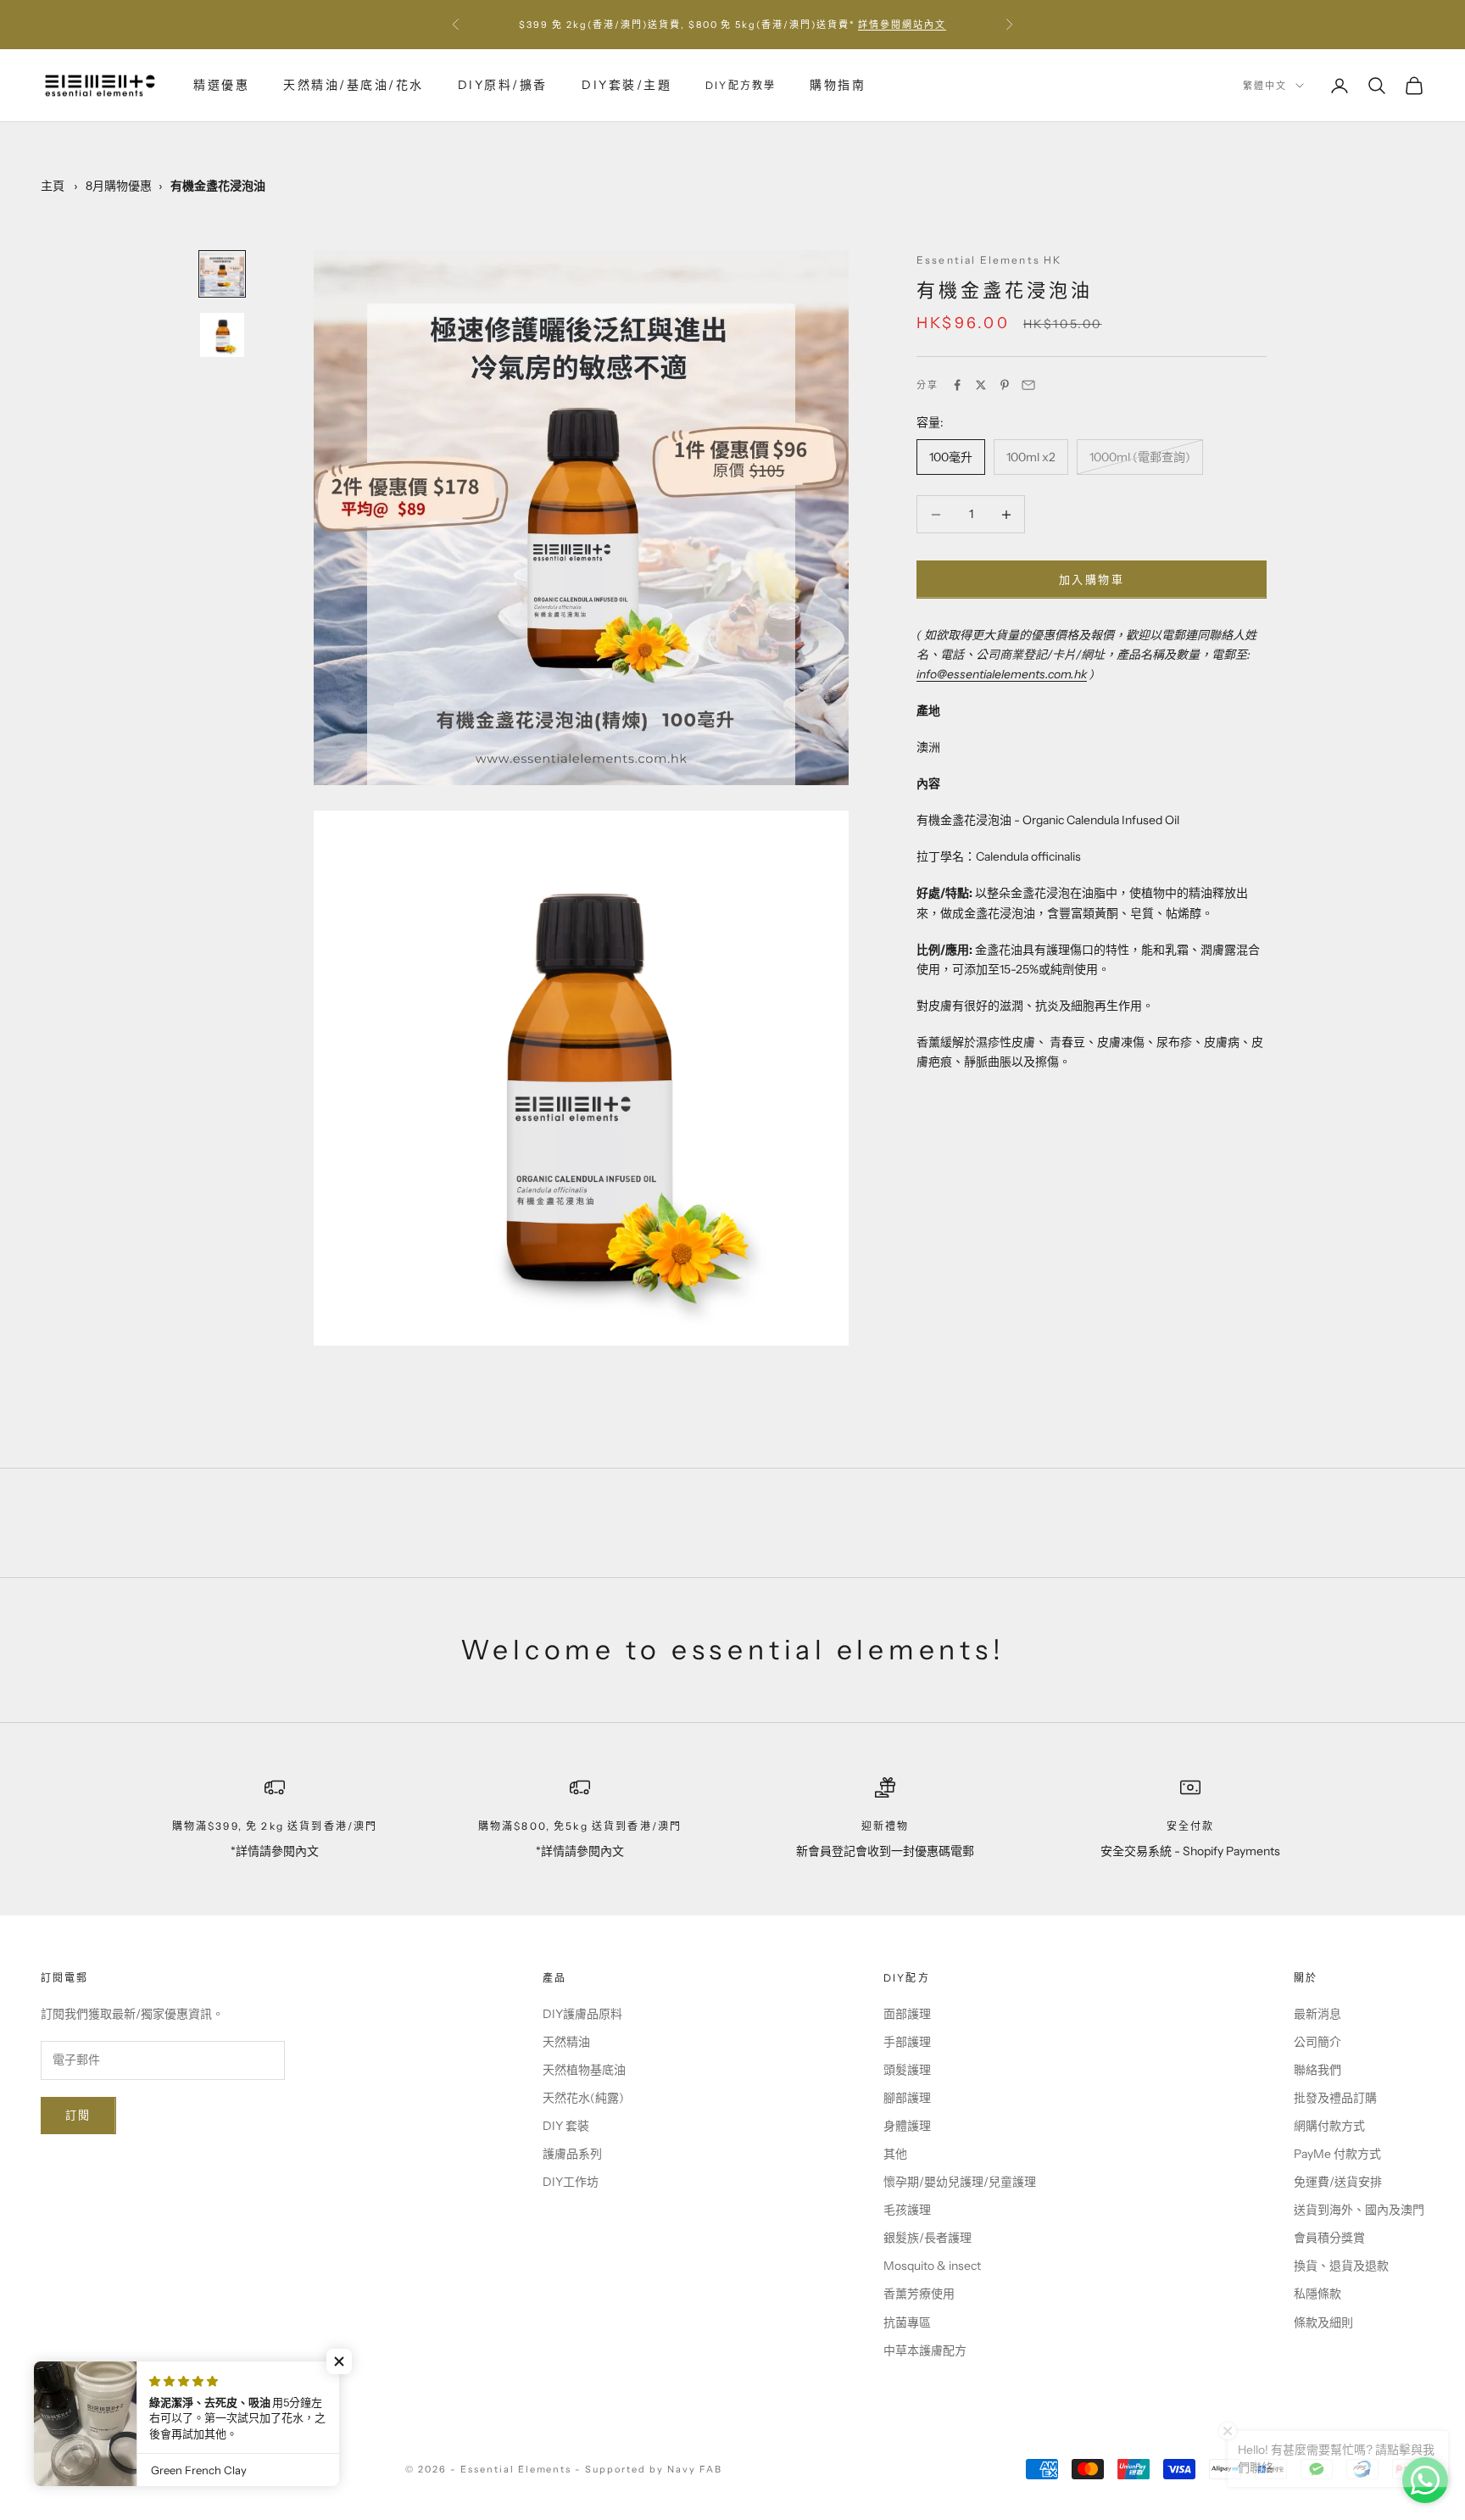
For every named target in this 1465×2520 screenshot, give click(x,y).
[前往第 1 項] (222, 274)
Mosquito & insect (932, 2266)
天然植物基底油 (584, 2070)
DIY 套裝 (566, 2126)
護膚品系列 (572, 2154)
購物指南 (838, 85)
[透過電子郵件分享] (1028, 385)
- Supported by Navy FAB (649, 2469)
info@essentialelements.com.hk (1002, 674)
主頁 (53, 186)
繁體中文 (1265, 86)
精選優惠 (221, 85)
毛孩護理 (907, 2210)
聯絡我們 (1317, 2070)
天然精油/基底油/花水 (354, 85)
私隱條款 (1317, 2294)
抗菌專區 (907, 2322)
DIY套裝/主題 (627, 85)
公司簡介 (1317, 2042)
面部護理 (907, 2014)
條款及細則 (1323, 2322)
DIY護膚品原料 (582, 2014)
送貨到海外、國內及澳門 (1359, 2210)
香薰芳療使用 (919, 2294)
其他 (895, 2154)
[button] (339, 2361)
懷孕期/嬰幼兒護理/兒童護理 (960, 2182)
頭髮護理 (907, 2070)
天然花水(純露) (583, 2098)
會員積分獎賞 (1329, 2238)
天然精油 (566, 2042)
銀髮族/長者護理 (927, 2238)
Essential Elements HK (989, 260)
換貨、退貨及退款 (1341, 2266)
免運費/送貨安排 (1338, 2182)
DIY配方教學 (741, 85)
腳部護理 (907, 2098)
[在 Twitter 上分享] (981, 385)
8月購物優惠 (119, 186)
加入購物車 (1092, 579)
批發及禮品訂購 (1335, 2098)
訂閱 (78, 2115)
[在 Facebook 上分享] (957, 385)
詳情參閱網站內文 (902, 25)
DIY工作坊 (571, 2182)
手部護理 (907, 2042)
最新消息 (1317, 2014)
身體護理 (907, 2126)
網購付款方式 (1329, 2126)
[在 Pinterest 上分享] (1005, 385)
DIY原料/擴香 (503, 85)
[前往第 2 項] (222, 335)
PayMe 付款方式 (1337, 2154)
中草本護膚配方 (925, 2350)
